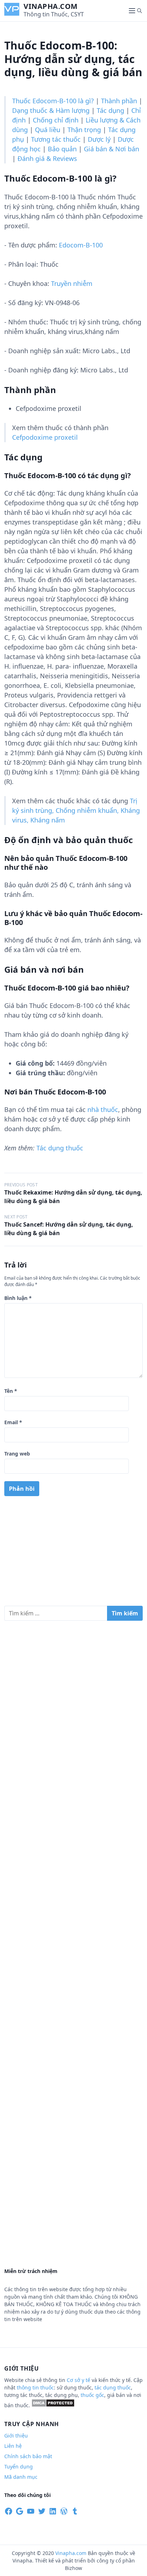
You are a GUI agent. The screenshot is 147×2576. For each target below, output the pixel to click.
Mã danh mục (21, 2477)
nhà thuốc (103, 1109)
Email (13, 1422)
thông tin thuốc (35, 2387)
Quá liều (48, 130)
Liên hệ (13, 2446)
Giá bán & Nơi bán (111, 149)
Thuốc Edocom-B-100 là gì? (53, 101)
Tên (11, 1391)
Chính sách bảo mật (28, 2456)
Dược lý (99, 139)
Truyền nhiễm (72, 283)
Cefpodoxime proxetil (45, 437)
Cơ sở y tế (79, 2380)
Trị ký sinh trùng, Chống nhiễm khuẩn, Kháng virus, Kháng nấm (76, 810)
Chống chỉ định (56, 120)
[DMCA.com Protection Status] (53, 2405)
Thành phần (119, 101)
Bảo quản (62, 149)
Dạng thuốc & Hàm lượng (51, 110)
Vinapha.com (51, 6)
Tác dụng (110, 110)
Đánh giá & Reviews (47, 158)
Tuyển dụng (19, 2467)
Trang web (17, 1454)
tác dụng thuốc (113, 2387)
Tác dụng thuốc (60, 1148)
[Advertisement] (73, 1554)
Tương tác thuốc (56, 139)
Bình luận (18, 1298)
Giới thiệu (16, 2436)
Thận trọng (84, 130)
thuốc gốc (92, 2395)
